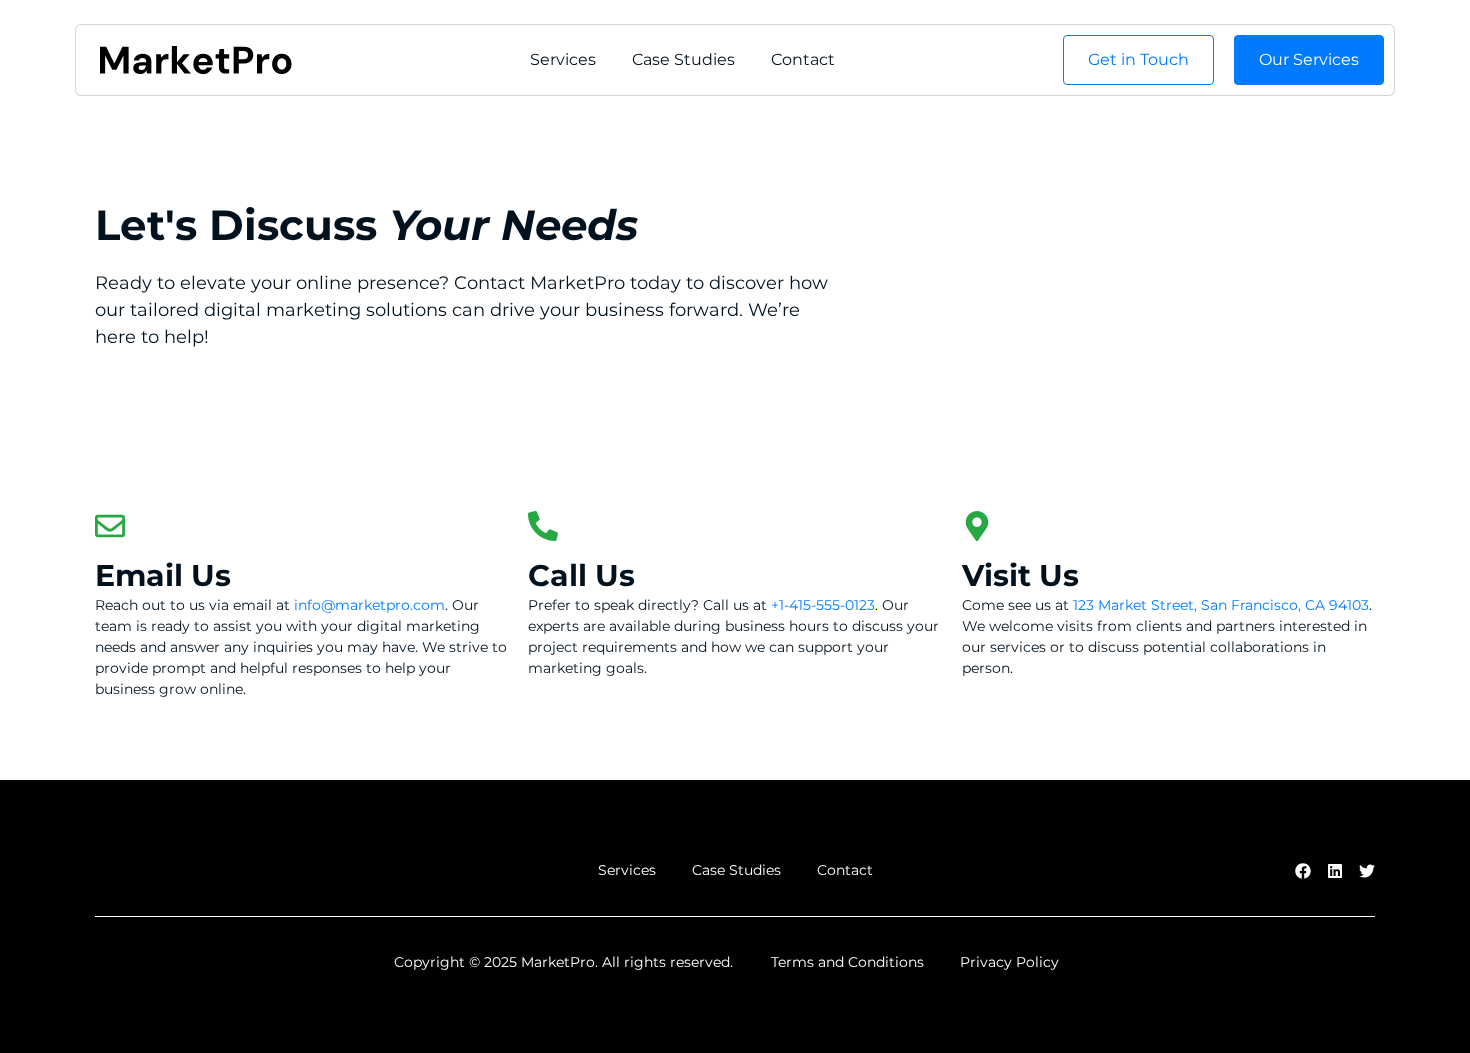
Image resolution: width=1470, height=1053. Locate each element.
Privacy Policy (1009, 962)
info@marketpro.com (369, 605)
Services (563, 59)
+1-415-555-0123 (823, 605)
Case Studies (683, 59)
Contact (803, 59)
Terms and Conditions (847, 962)
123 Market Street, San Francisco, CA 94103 (1221, 605)
